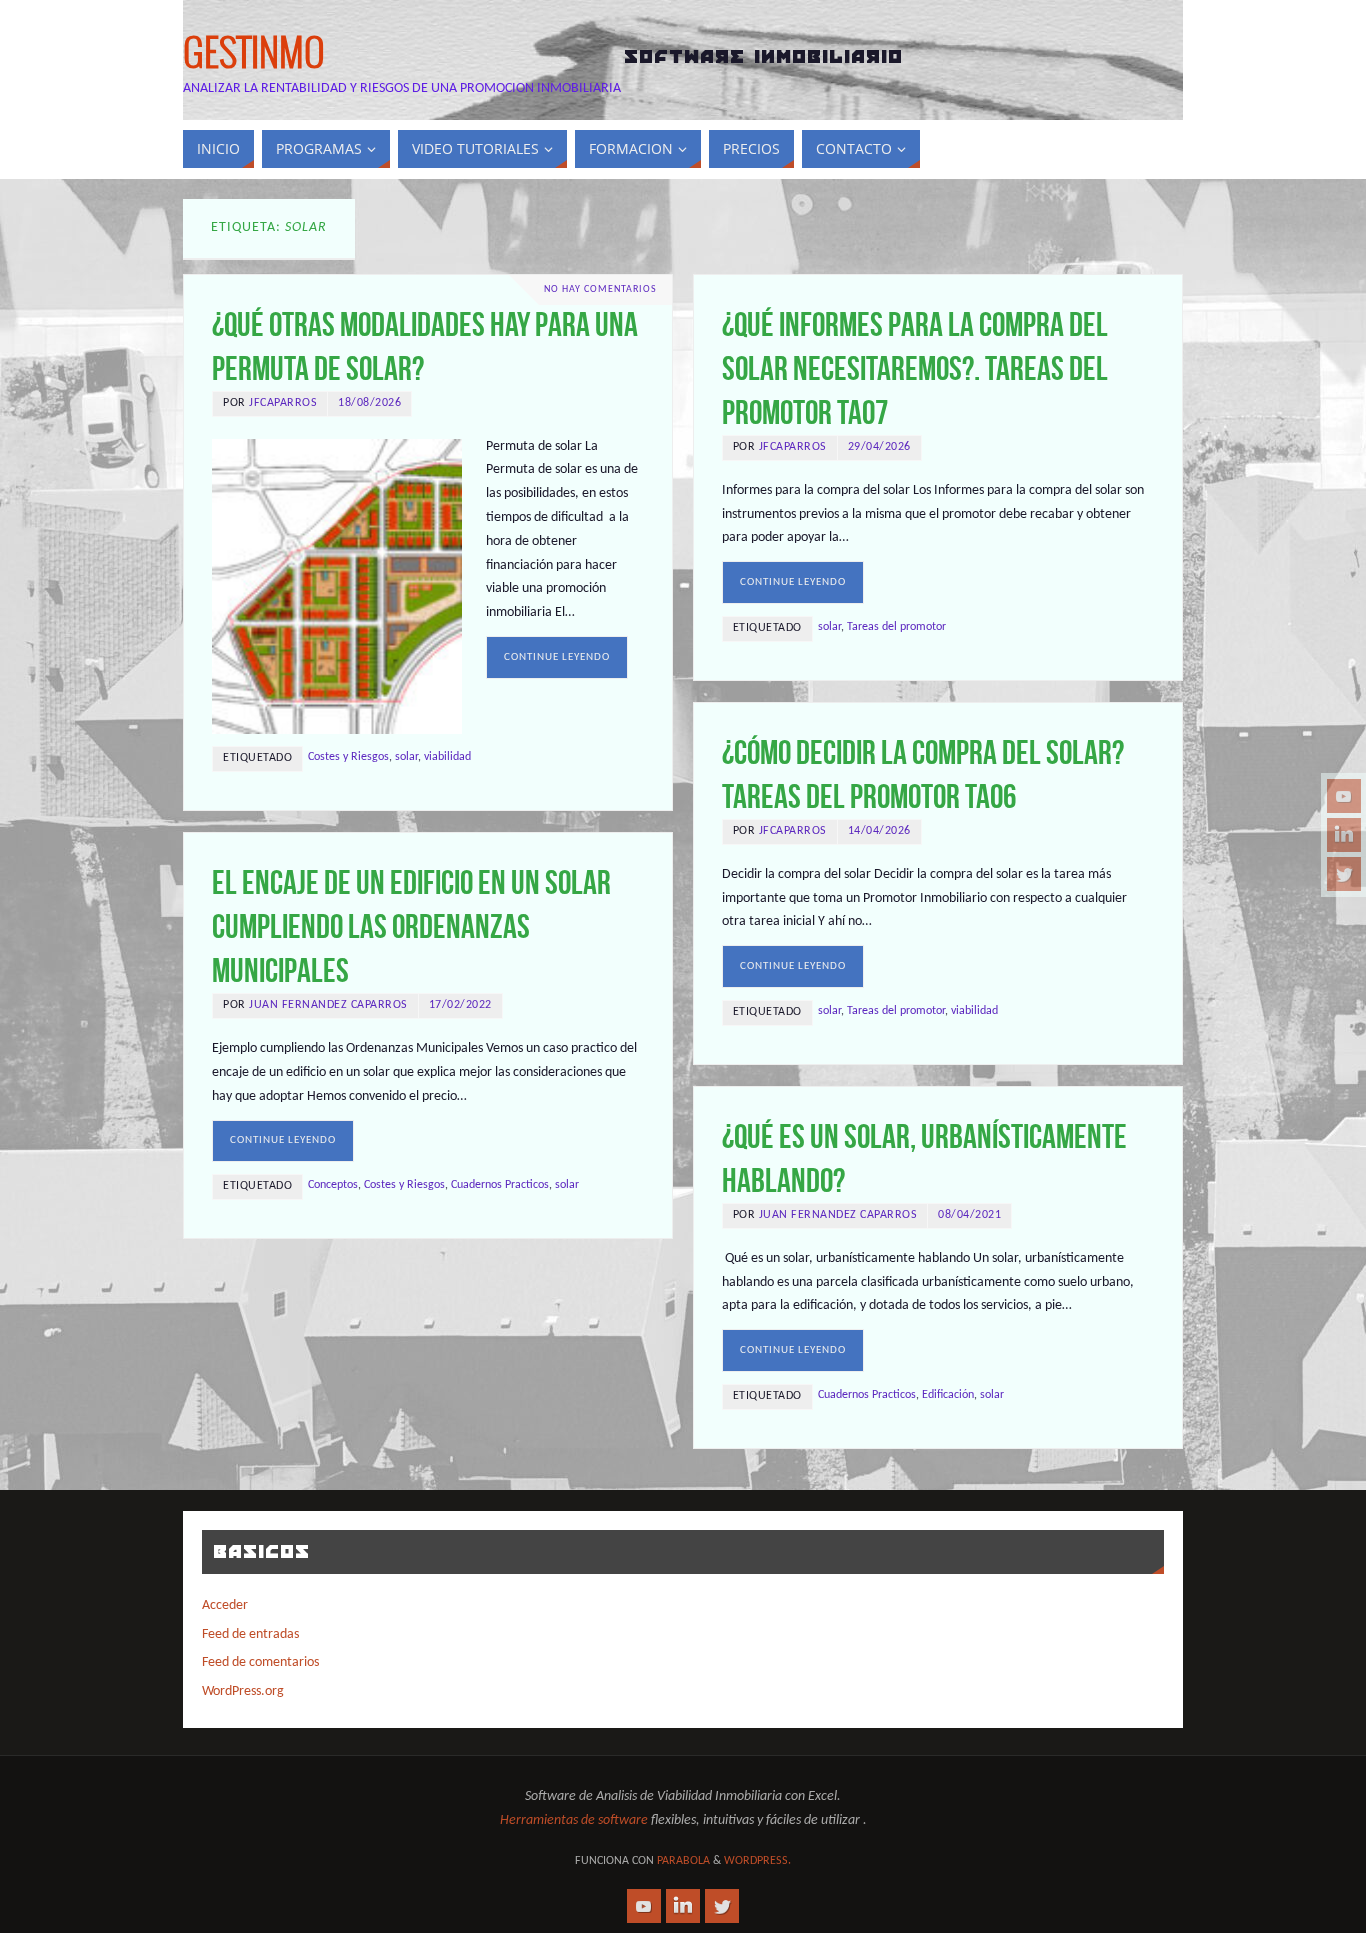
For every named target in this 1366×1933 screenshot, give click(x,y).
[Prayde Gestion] (1344, 874)
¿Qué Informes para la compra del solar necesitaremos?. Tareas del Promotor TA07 (915, 368)
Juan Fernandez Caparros (328, 1005)
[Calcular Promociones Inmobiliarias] (1344, 796)
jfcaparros (283, 403)
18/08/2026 (369, 403)
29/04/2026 (879, 447)
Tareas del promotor (896, 627)
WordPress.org (243, 1691)
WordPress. (757, 1861)
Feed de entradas (250, 1634)
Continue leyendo (557, 657)
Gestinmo (254, 56)
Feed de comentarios (260, 1662)
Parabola (683, 1861)
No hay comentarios (600, 289)
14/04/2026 (879, 831)
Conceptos (333, 1185)
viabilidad (447, 757)
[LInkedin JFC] (1344, 835)
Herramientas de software (574, 1820)
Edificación (948, 1395)
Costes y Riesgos (348, 757)
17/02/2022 (460, 1005)
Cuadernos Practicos (500, 1185)
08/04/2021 (969, 1215)
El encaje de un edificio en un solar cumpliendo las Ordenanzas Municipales (411, 926)
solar (406, 757)
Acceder (225, 1605)
